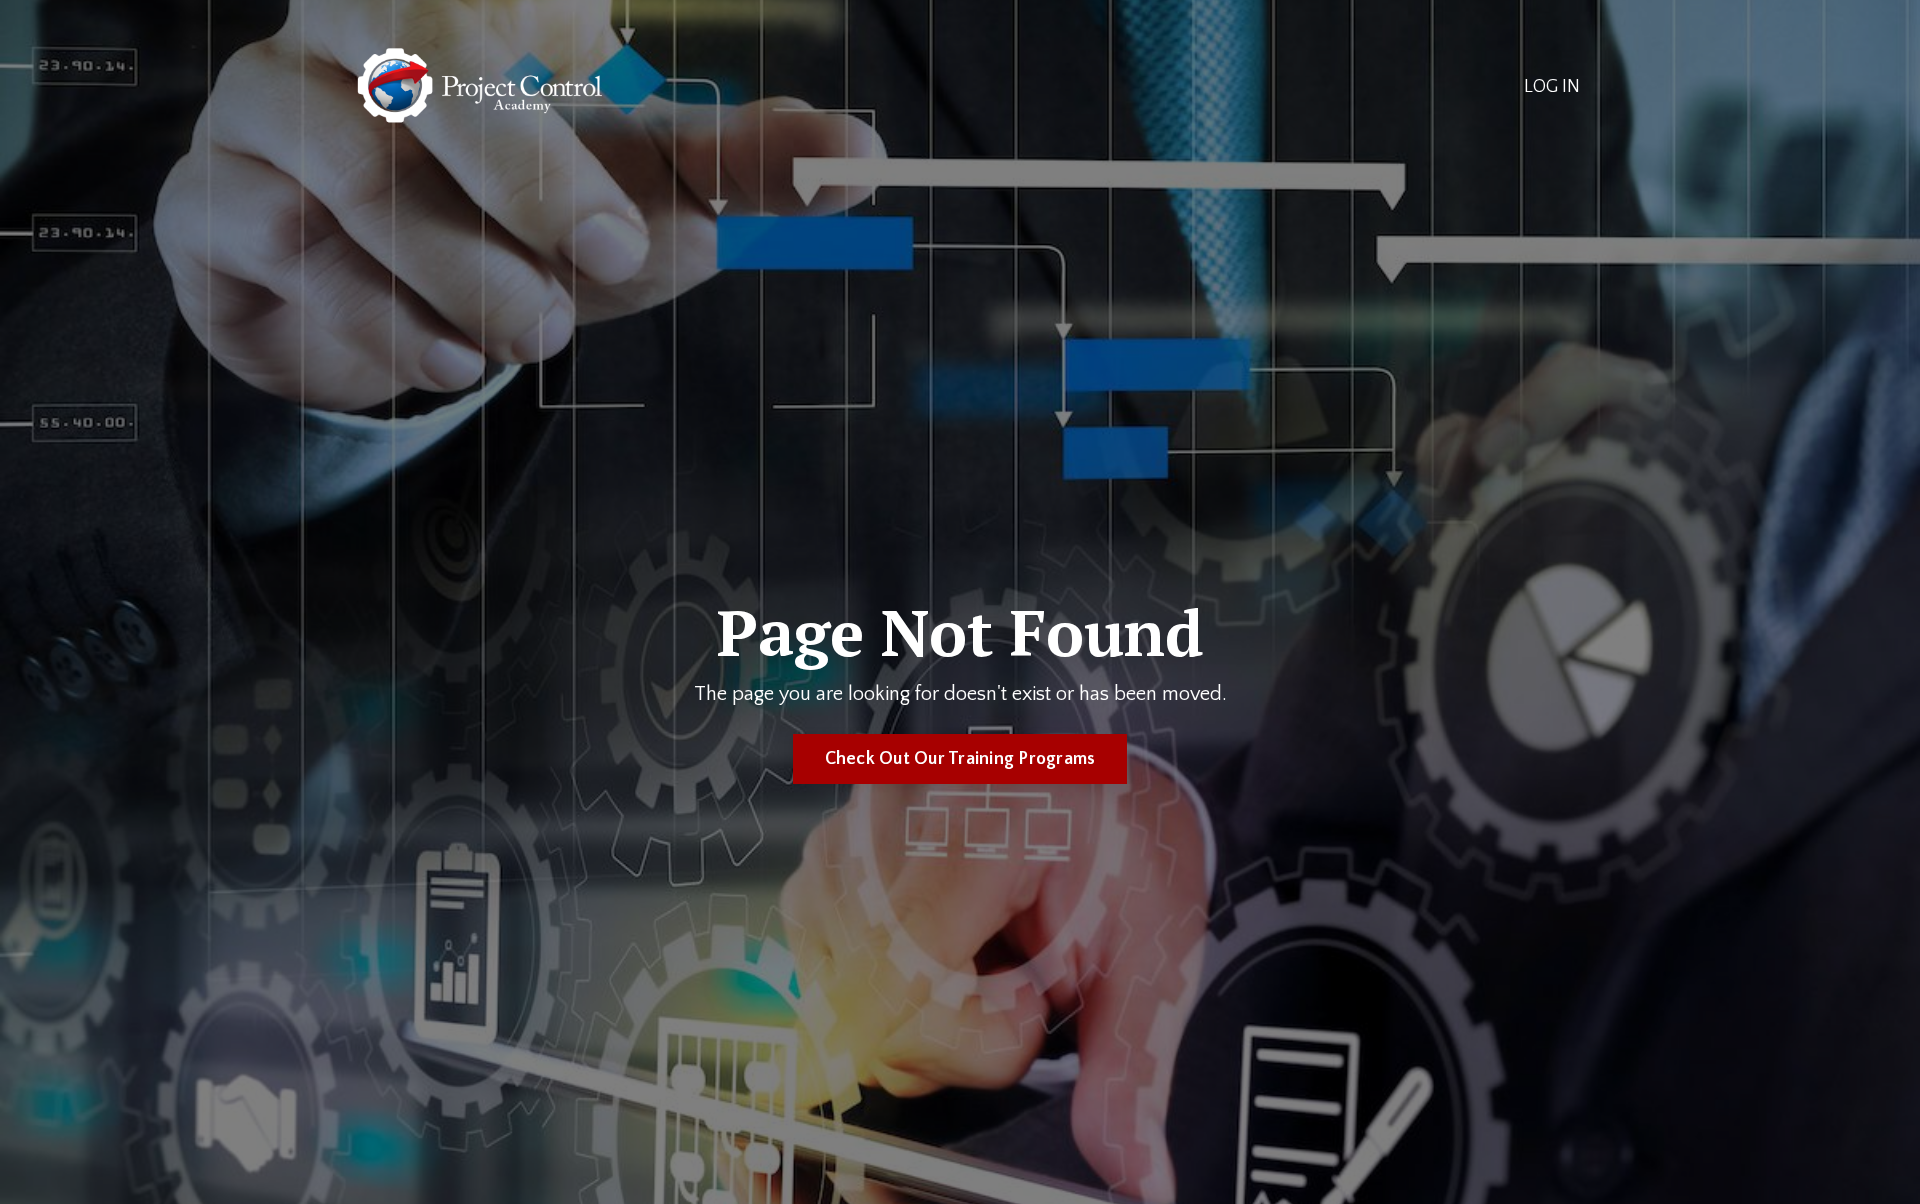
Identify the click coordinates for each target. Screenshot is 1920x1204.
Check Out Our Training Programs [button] (960, 759)
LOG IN (1552, 87)
